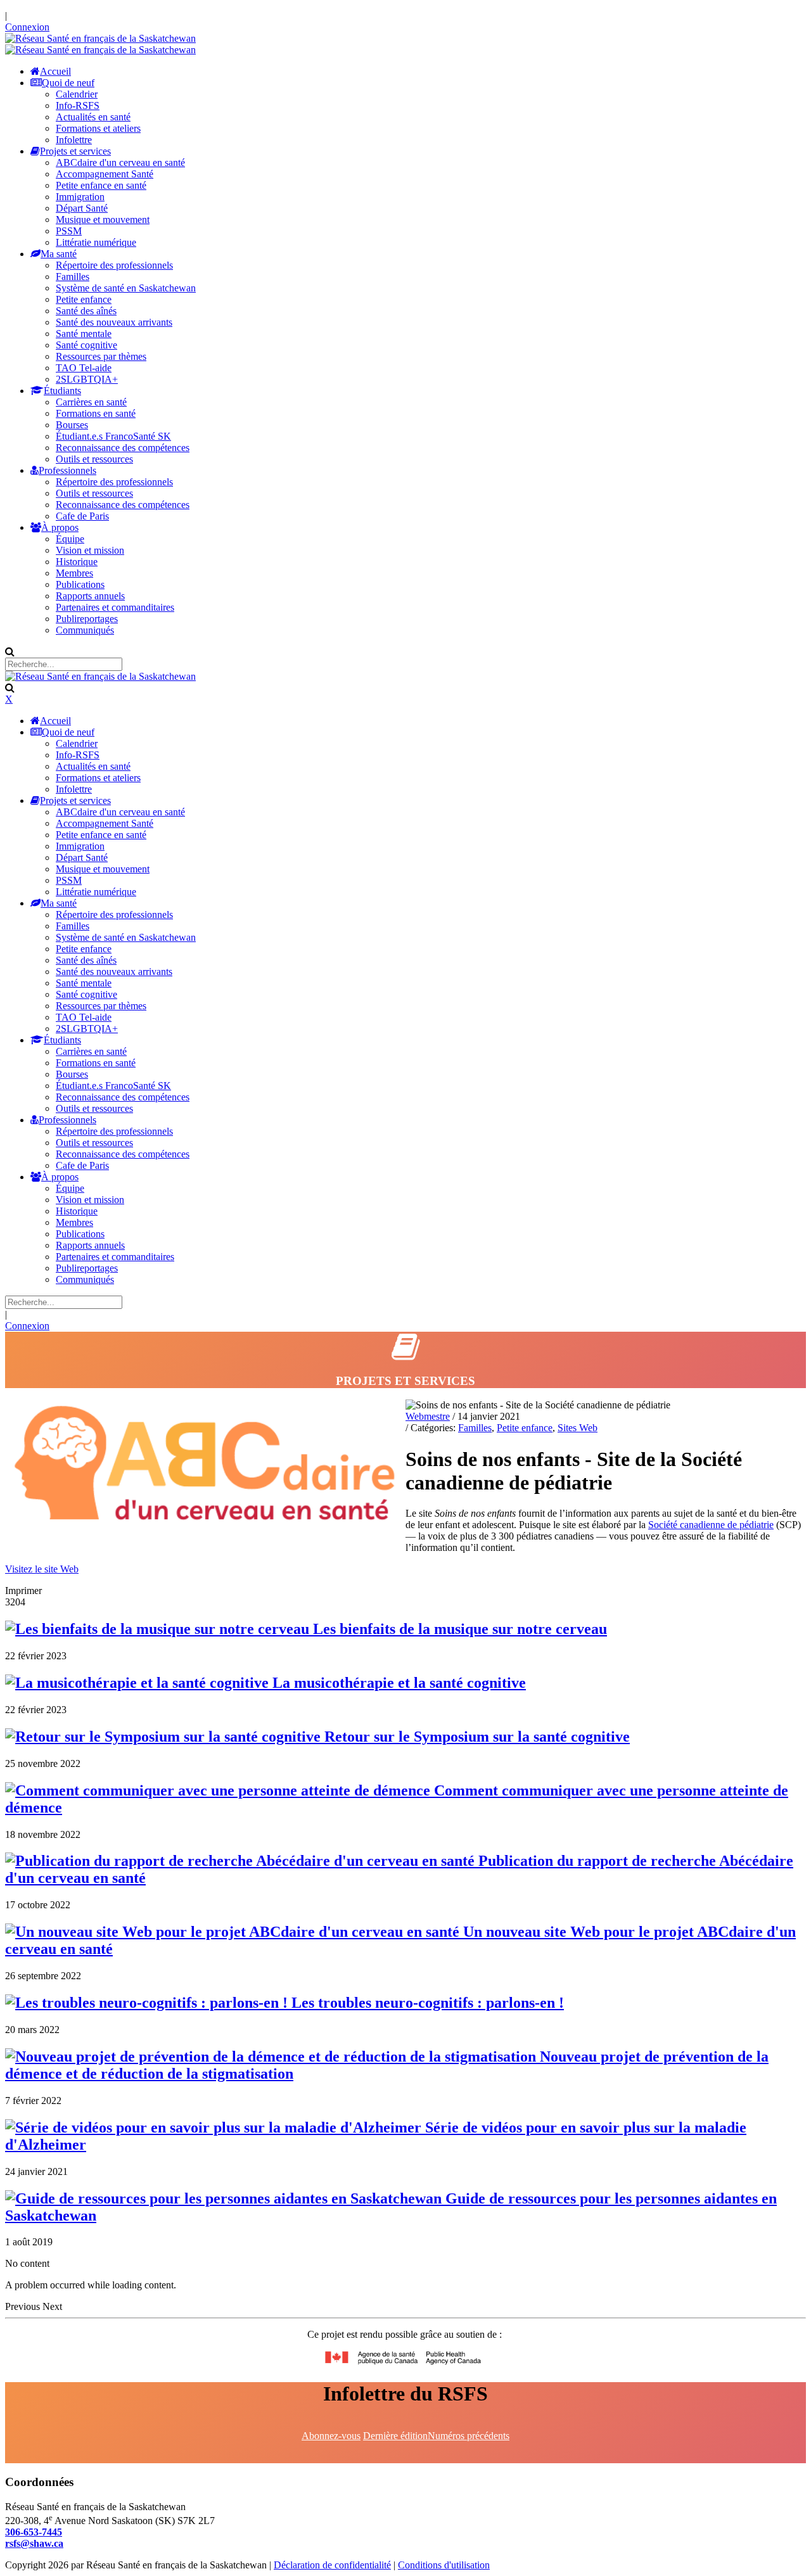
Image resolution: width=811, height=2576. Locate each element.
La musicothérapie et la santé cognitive (397, 1683)
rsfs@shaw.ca (34, 2543)
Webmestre (428, 1416)
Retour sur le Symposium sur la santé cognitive (475, 1737)
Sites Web (578, 1428)
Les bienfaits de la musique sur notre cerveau (458, 1629)
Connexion (27, 27)
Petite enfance (525, 1428)
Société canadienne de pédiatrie (711, 1525)
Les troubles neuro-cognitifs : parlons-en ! (426, 2003)
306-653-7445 (34, 2532)
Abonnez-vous (331, 2436)
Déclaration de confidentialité (332, 2565)
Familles (475, 1428)
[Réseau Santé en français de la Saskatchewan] (100, 38)
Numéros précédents (469, 2436)
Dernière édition (395, 2436)
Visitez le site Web (42, 1569)
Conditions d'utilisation (444, 2565)
